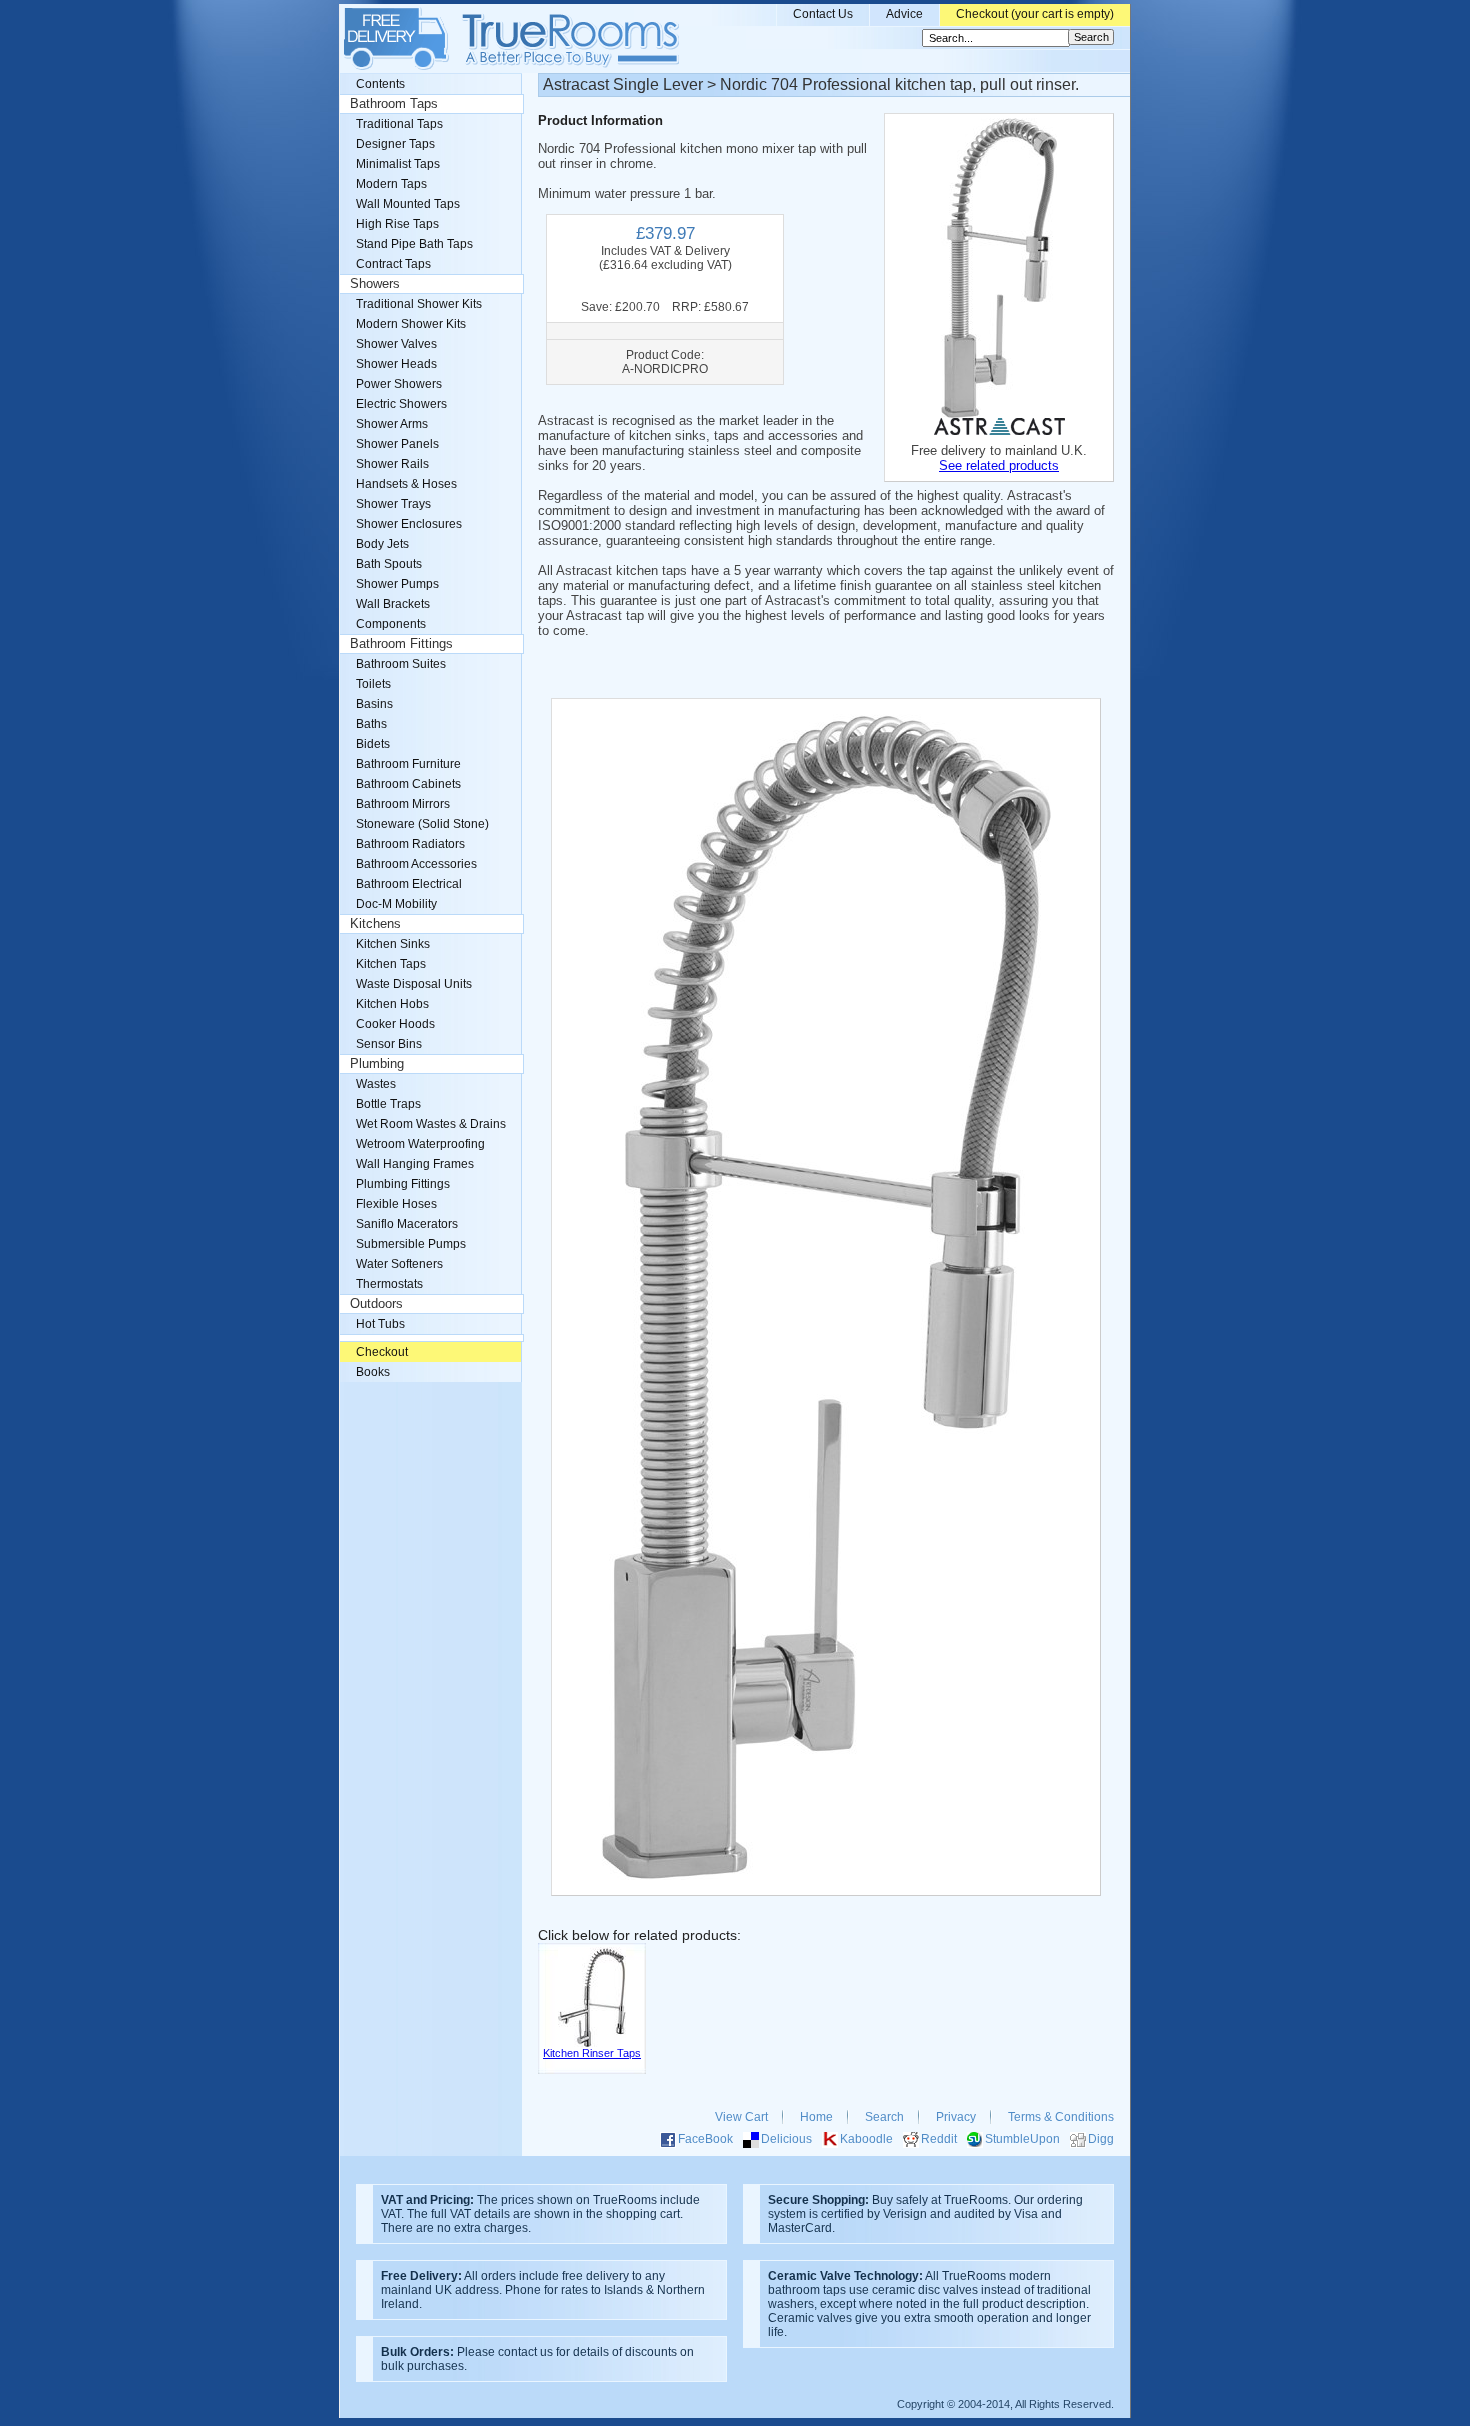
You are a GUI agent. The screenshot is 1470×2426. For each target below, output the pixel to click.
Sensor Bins (389, 1044)
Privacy (956, 2117)
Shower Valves (396, 344)
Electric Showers (401, 404)
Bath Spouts (389, 564)
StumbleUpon (1022, 2139)
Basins (374, 704)
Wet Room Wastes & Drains (431, 1124)
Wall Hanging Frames (415, 1164)
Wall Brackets (393, 604)
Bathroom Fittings (401, 644)
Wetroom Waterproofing (420, 1144)
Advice (904, 14)
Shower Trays (393, 504)
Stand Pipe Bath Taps (414, 244)
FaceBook (705, 2139)
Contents (380, 84)
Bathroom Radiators (410, 844)
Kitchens (375, 924)
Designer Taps (395, 144)
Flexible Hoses (396, 1204)
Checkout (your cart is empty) (1035, 14)
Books (373, 1372)
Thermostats (389, 1284)
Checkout (382, 1352)
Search (884, 2117)
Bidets (373, 744)
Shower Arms (392, 424)
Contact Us (823, 14)
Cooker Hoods (395, 1024)
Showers (375, 284)
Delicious (786, 2139)
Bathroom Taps (394, 104)
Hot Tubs (380, 1324)
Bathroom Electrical (409, 884)
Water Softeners (399, 1264)
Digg (1101, 2139)
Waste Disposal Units (414, 984)
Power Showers (399, 384)
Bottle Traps (388, 1104)
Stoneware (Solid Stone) (422, 824)
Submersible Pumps (411, 1244)
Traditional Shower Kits (419, 304)
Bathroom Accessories (416, 864)
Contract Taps (393, 264)
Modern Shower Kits (411, 324)
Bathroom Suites (401, 664)
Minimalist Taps (398, 164)
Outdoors (376, 1304)
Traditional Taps (399, 124)
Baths (371, 724)
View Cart (741, 2117)
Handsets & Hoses (406, 484)
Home (816, 2117)
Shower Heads (396, 364)
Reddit (939, 2139)
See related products (999, 465)
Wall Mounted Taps (408, 204)
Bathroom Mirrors (403, 804)
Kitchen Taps (391, 964)
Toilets (373, 684)
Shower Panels (397, 444)
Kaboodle (866, 2139)
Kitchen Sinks (393, 944)
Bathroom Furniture (408, 764)
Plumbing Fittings (403, 1184)
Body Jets (382, 544)
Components (391, 624)
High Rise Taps (397, 224)
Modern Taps (391, 184)
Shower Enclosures (409, 524)
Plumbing (377, 1064)
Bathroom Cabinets (408, 784)
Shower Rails (392, 464)
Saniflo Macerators (407, 1224)
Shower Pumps (397, 584)
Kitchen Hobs (392, 1004)
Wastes (376, 1084)
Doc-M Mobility (396, 904)
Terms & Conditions (1061, 2117)
